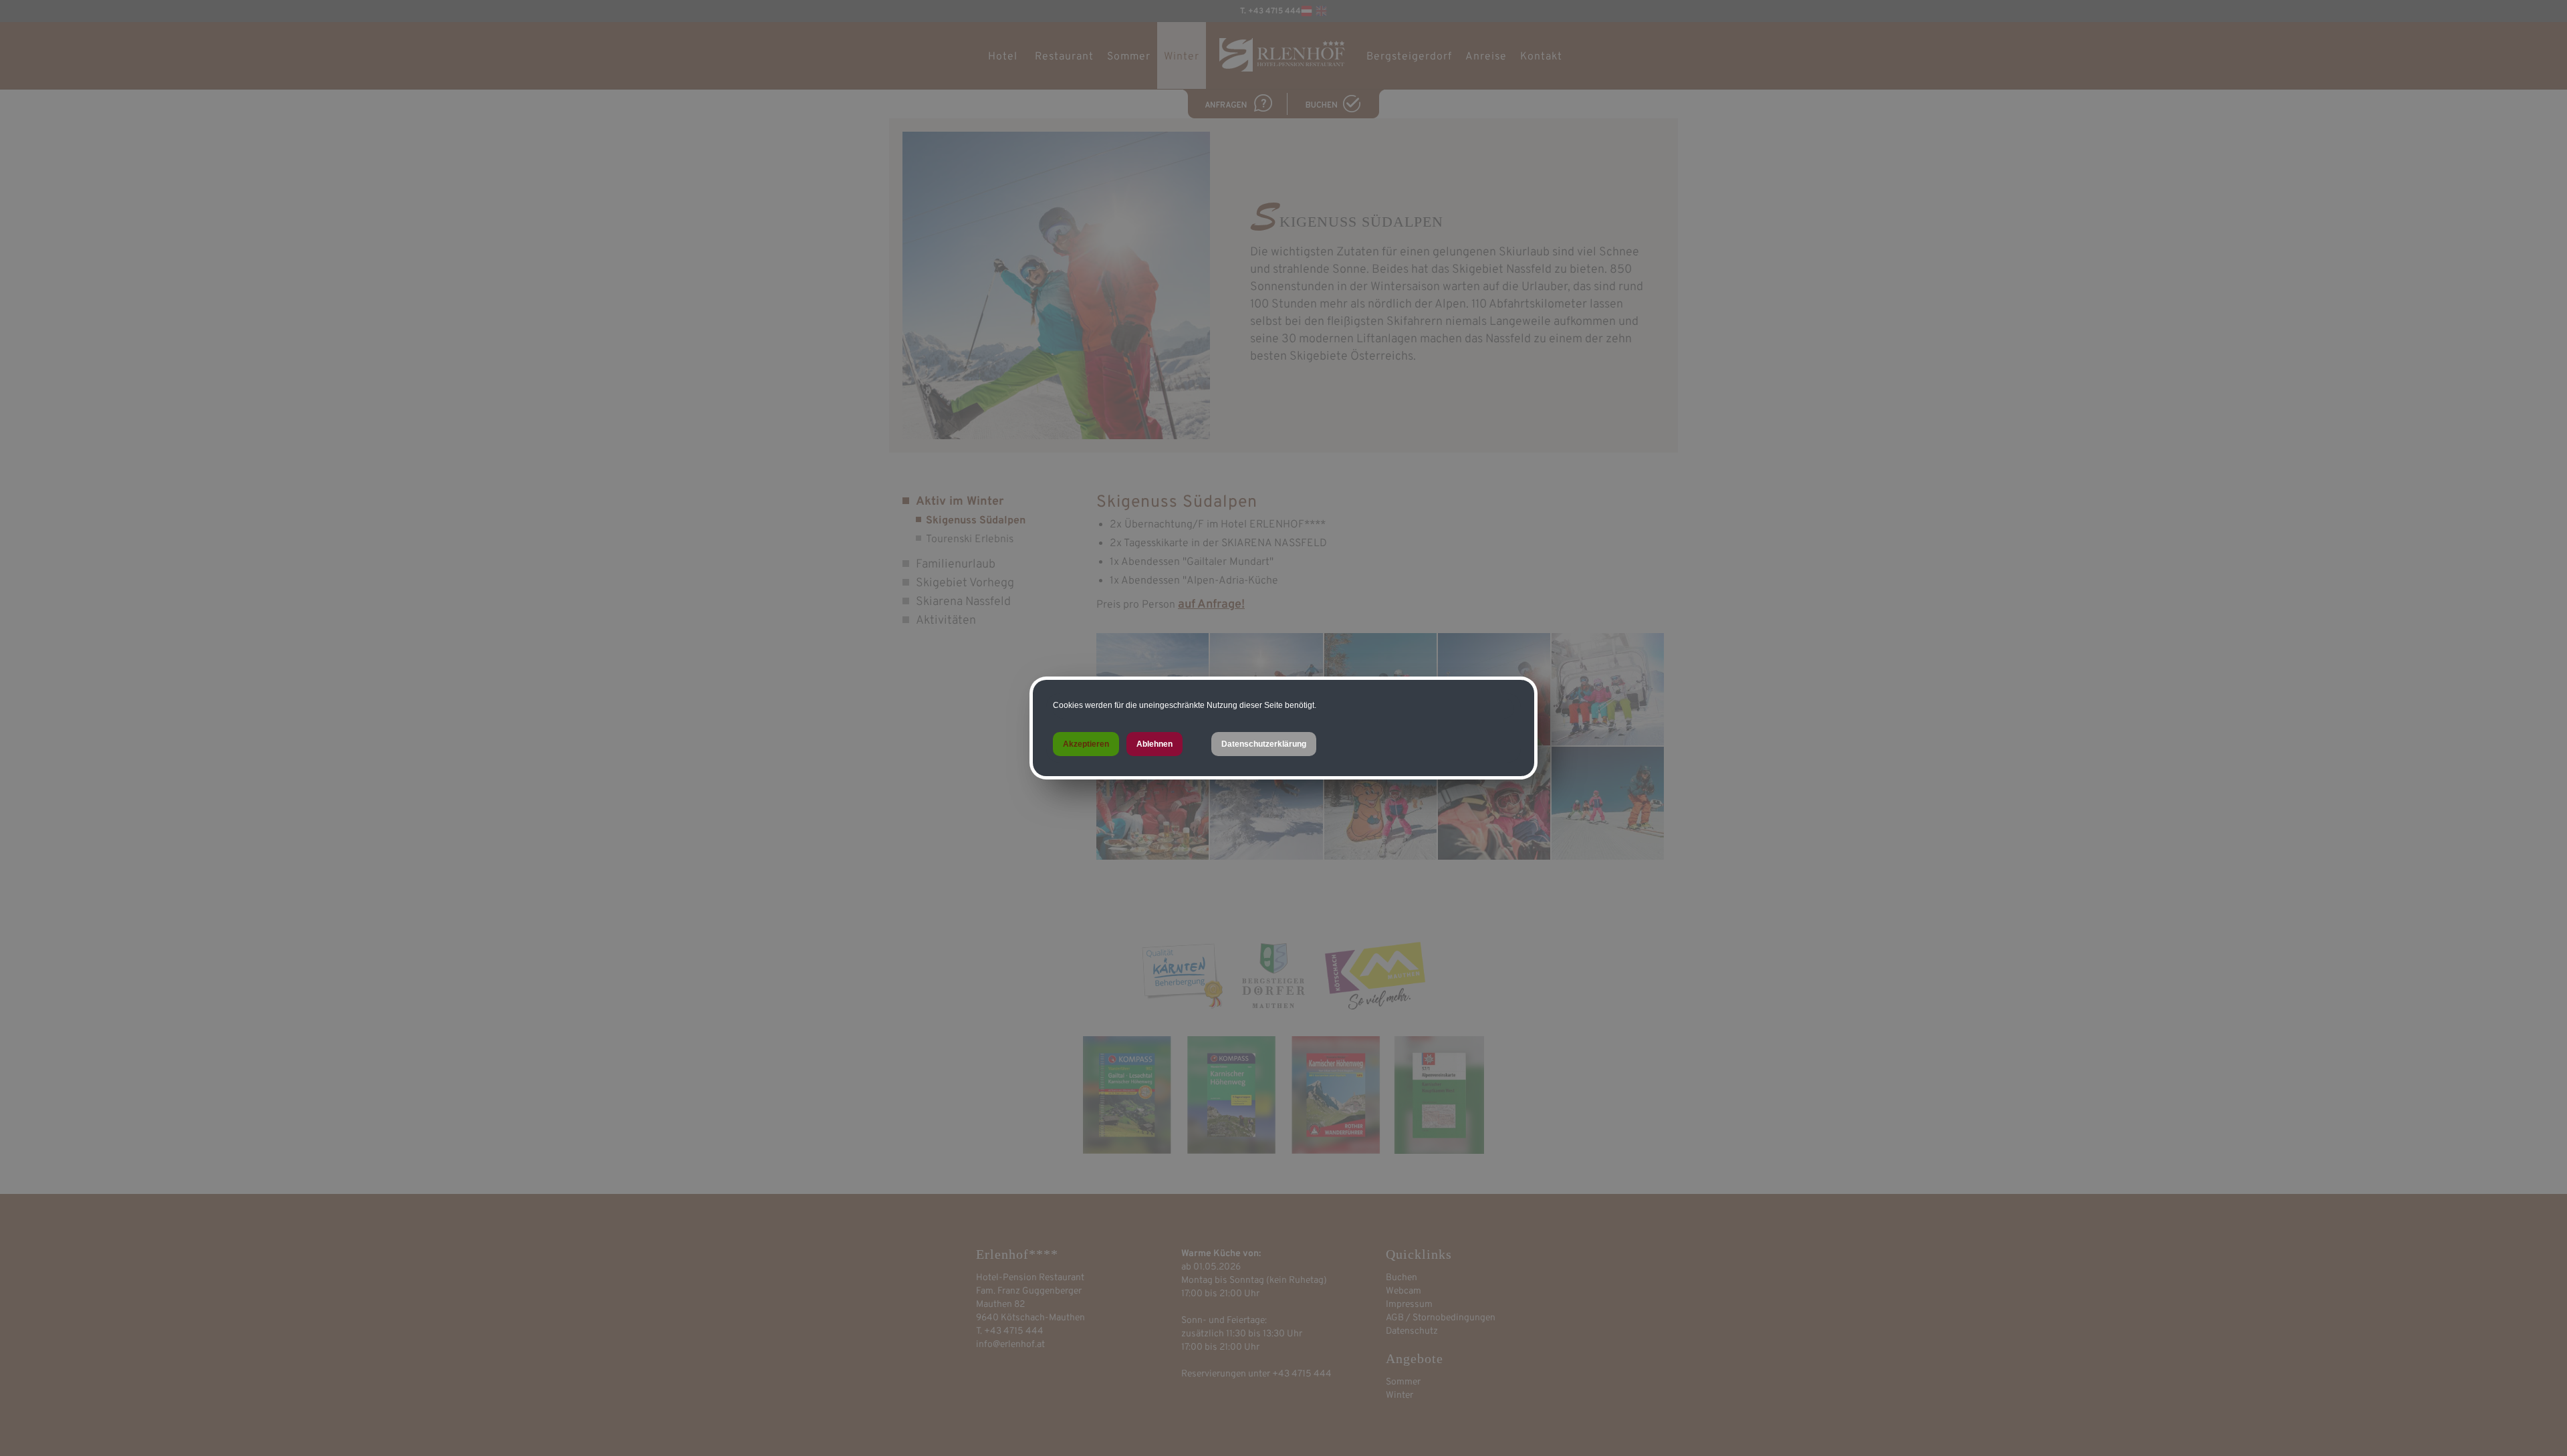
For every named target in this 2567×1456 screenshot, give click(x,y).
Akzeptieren (1086, 744)
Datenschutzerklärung (1264, 744)
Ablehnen (1154, 744)
